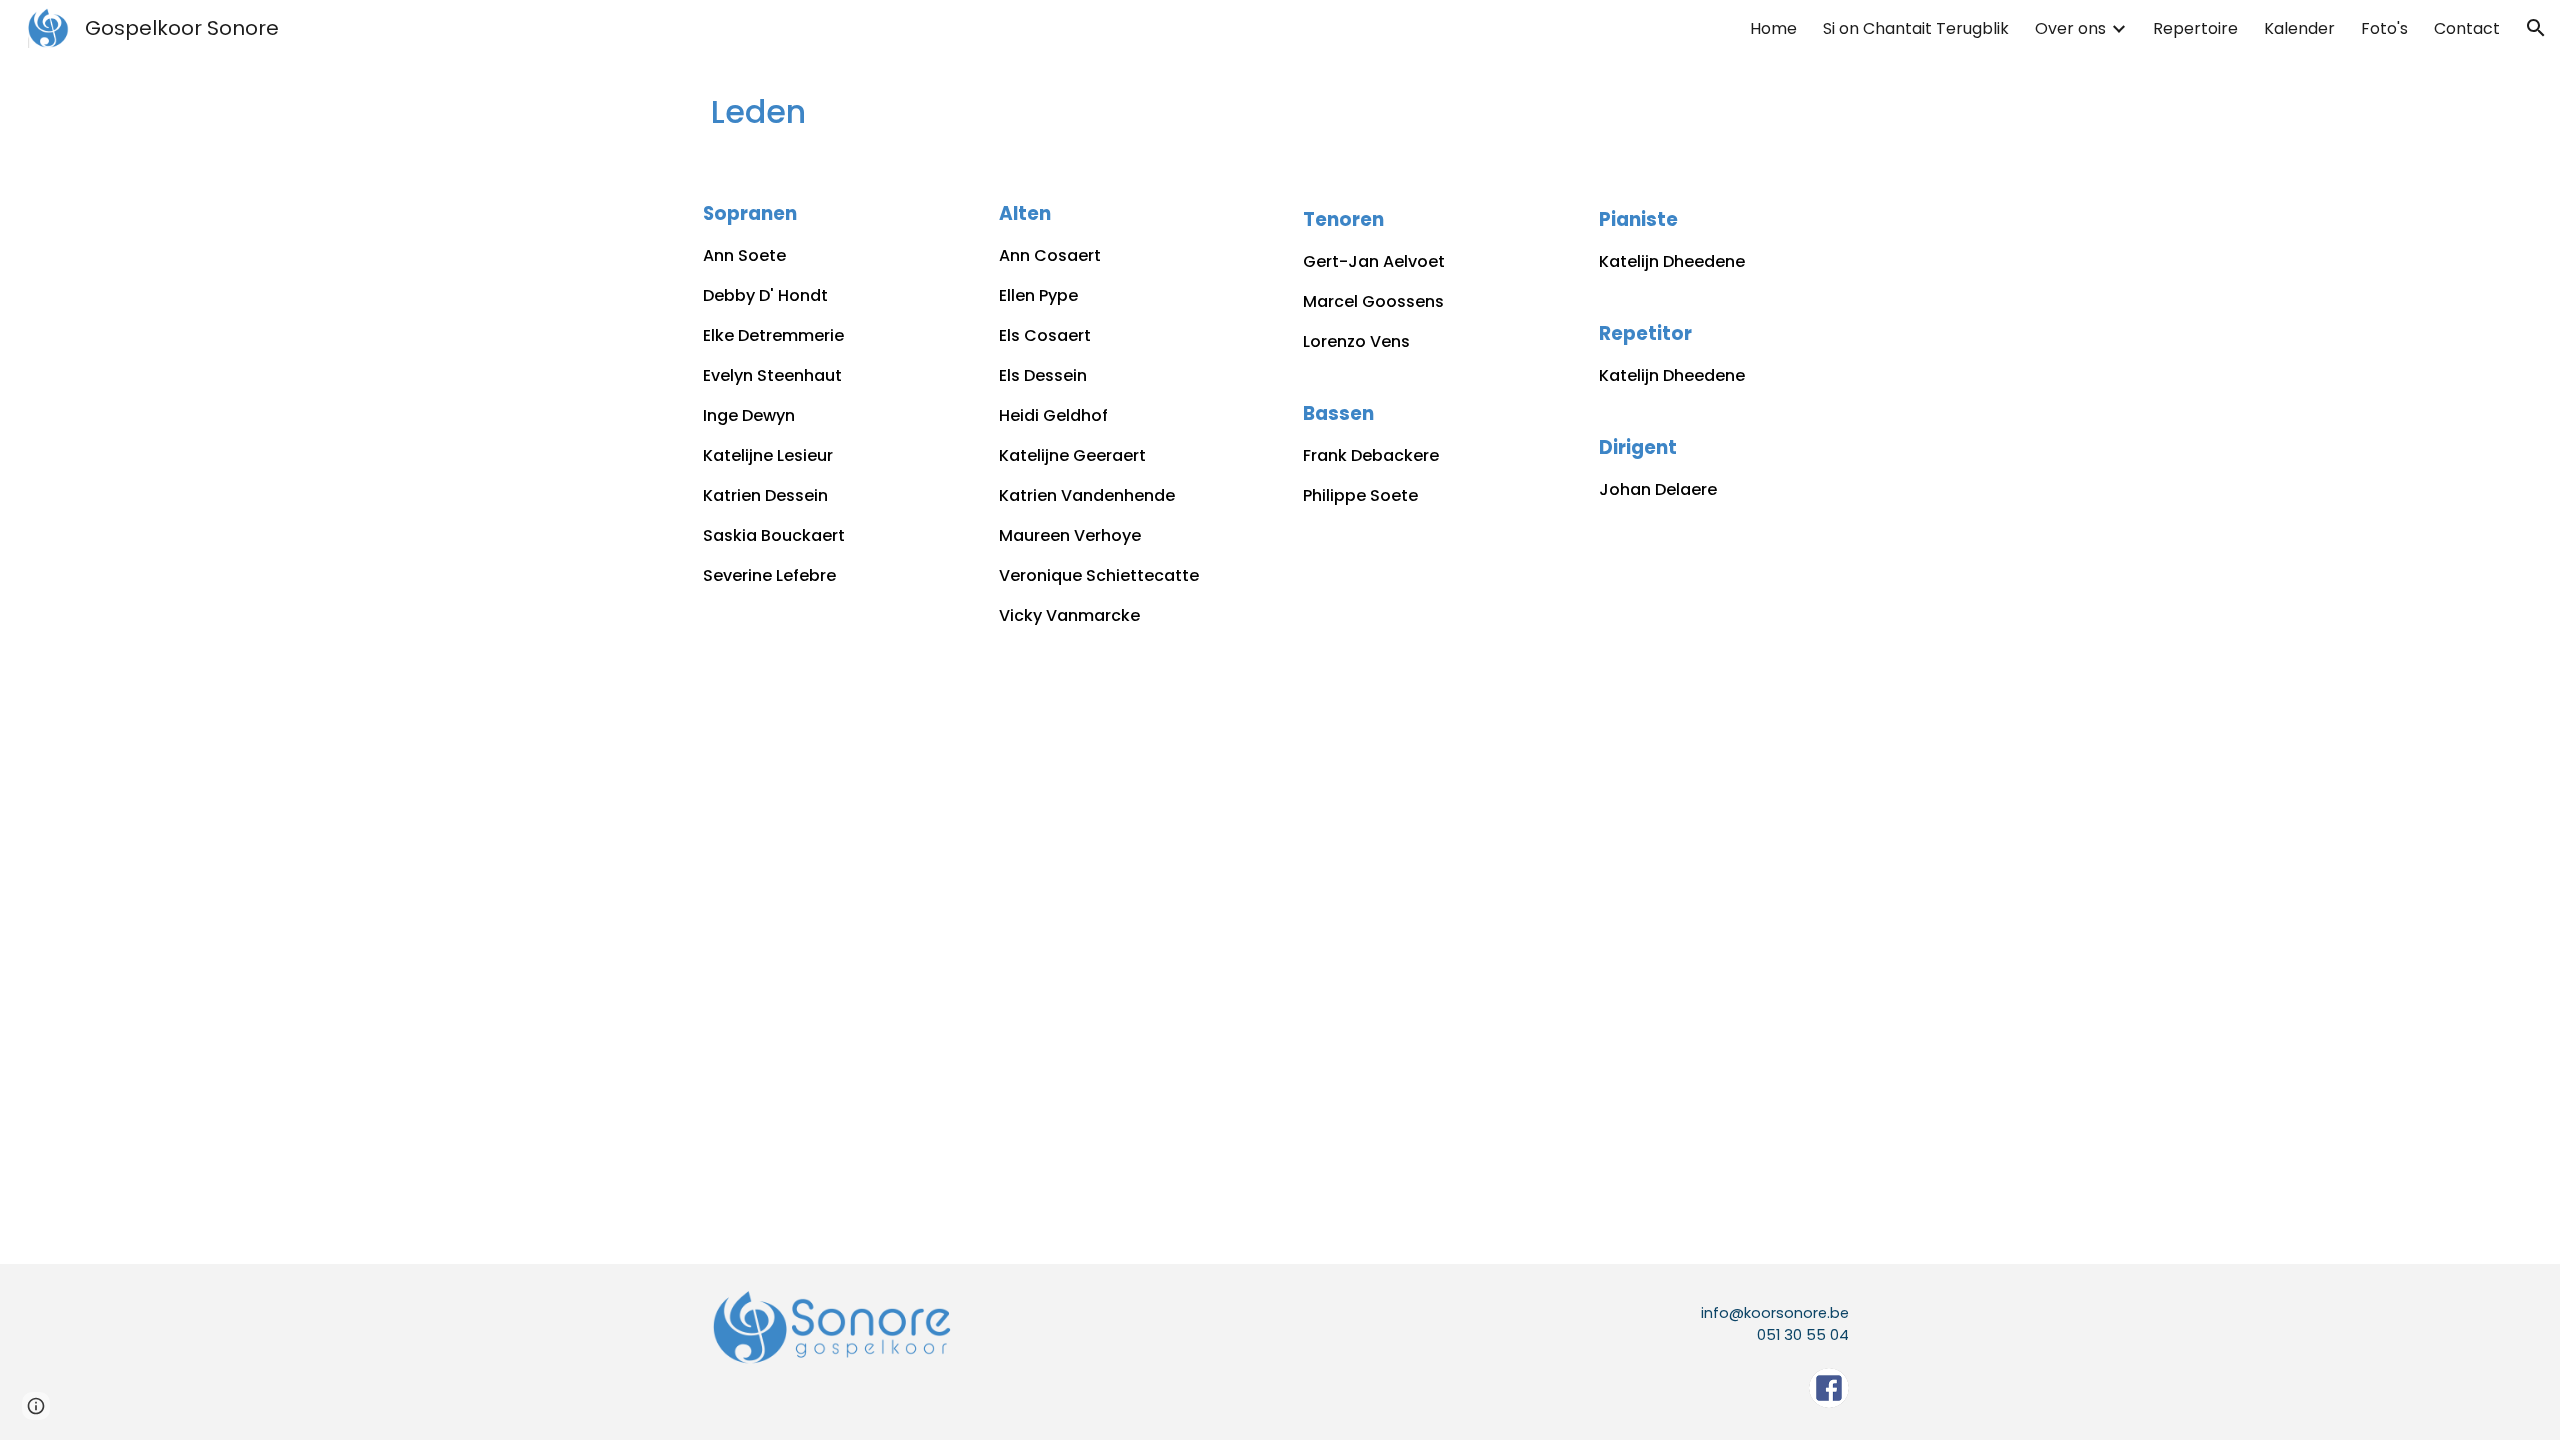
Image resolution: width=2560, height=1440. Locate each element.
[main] (1280, 112)
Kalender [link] (2299, 28)
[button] (2536, 28)
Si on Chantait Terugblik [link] (1916, 28)
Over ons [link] (2070, 28)
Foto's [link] (2384, 28)
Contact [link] (2467, 28)
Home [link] (1773, 28)
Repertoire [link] (2195, 28)
